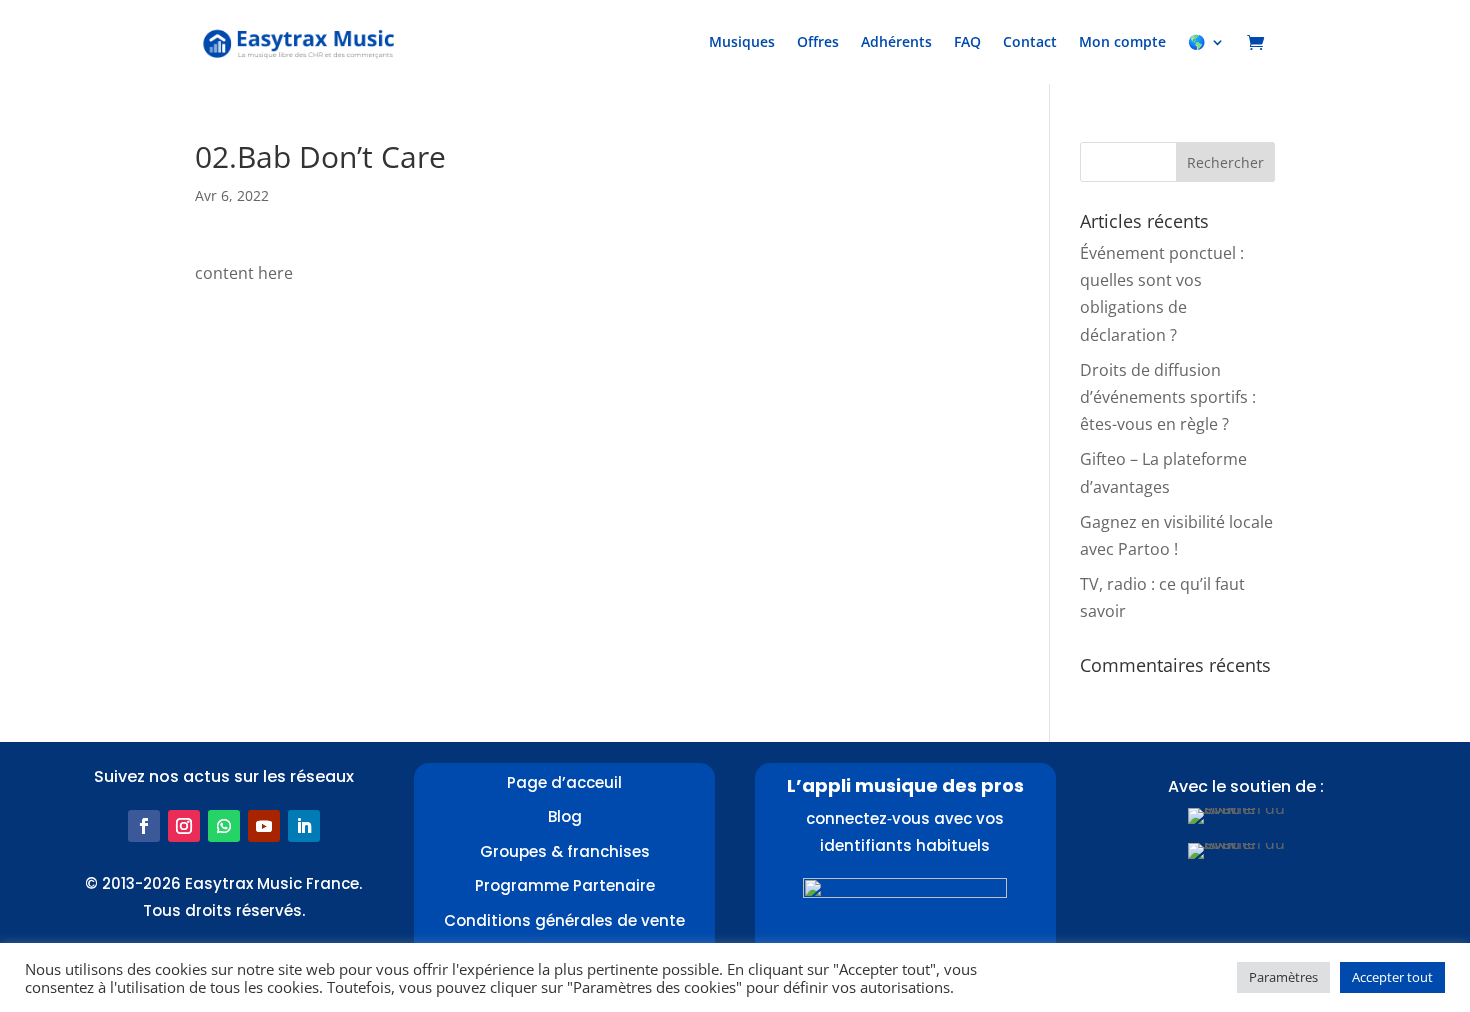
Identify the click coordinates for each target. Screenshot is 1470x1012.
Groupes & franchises (565, 851)
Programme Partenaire (565, 885)
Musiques (742, 41)
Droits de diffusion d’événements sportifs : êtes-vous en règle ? (1168, 397)
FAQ (967, 41)
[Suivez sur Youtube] (264, 826)
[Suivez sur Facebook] (144, 826)
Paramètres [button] (1283, 977)
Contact (1030, 41)
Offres (818, 41)
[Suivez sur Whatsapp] (224, 826)
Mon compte (1122, 41)
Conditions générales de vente (564, 920)
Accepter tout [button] (1392, 977)
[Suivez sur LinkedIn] (304, 826)
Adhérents (896, 41)
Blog (565, 816)
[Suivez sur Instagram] (184, 826)
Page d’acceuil (564, 782)
